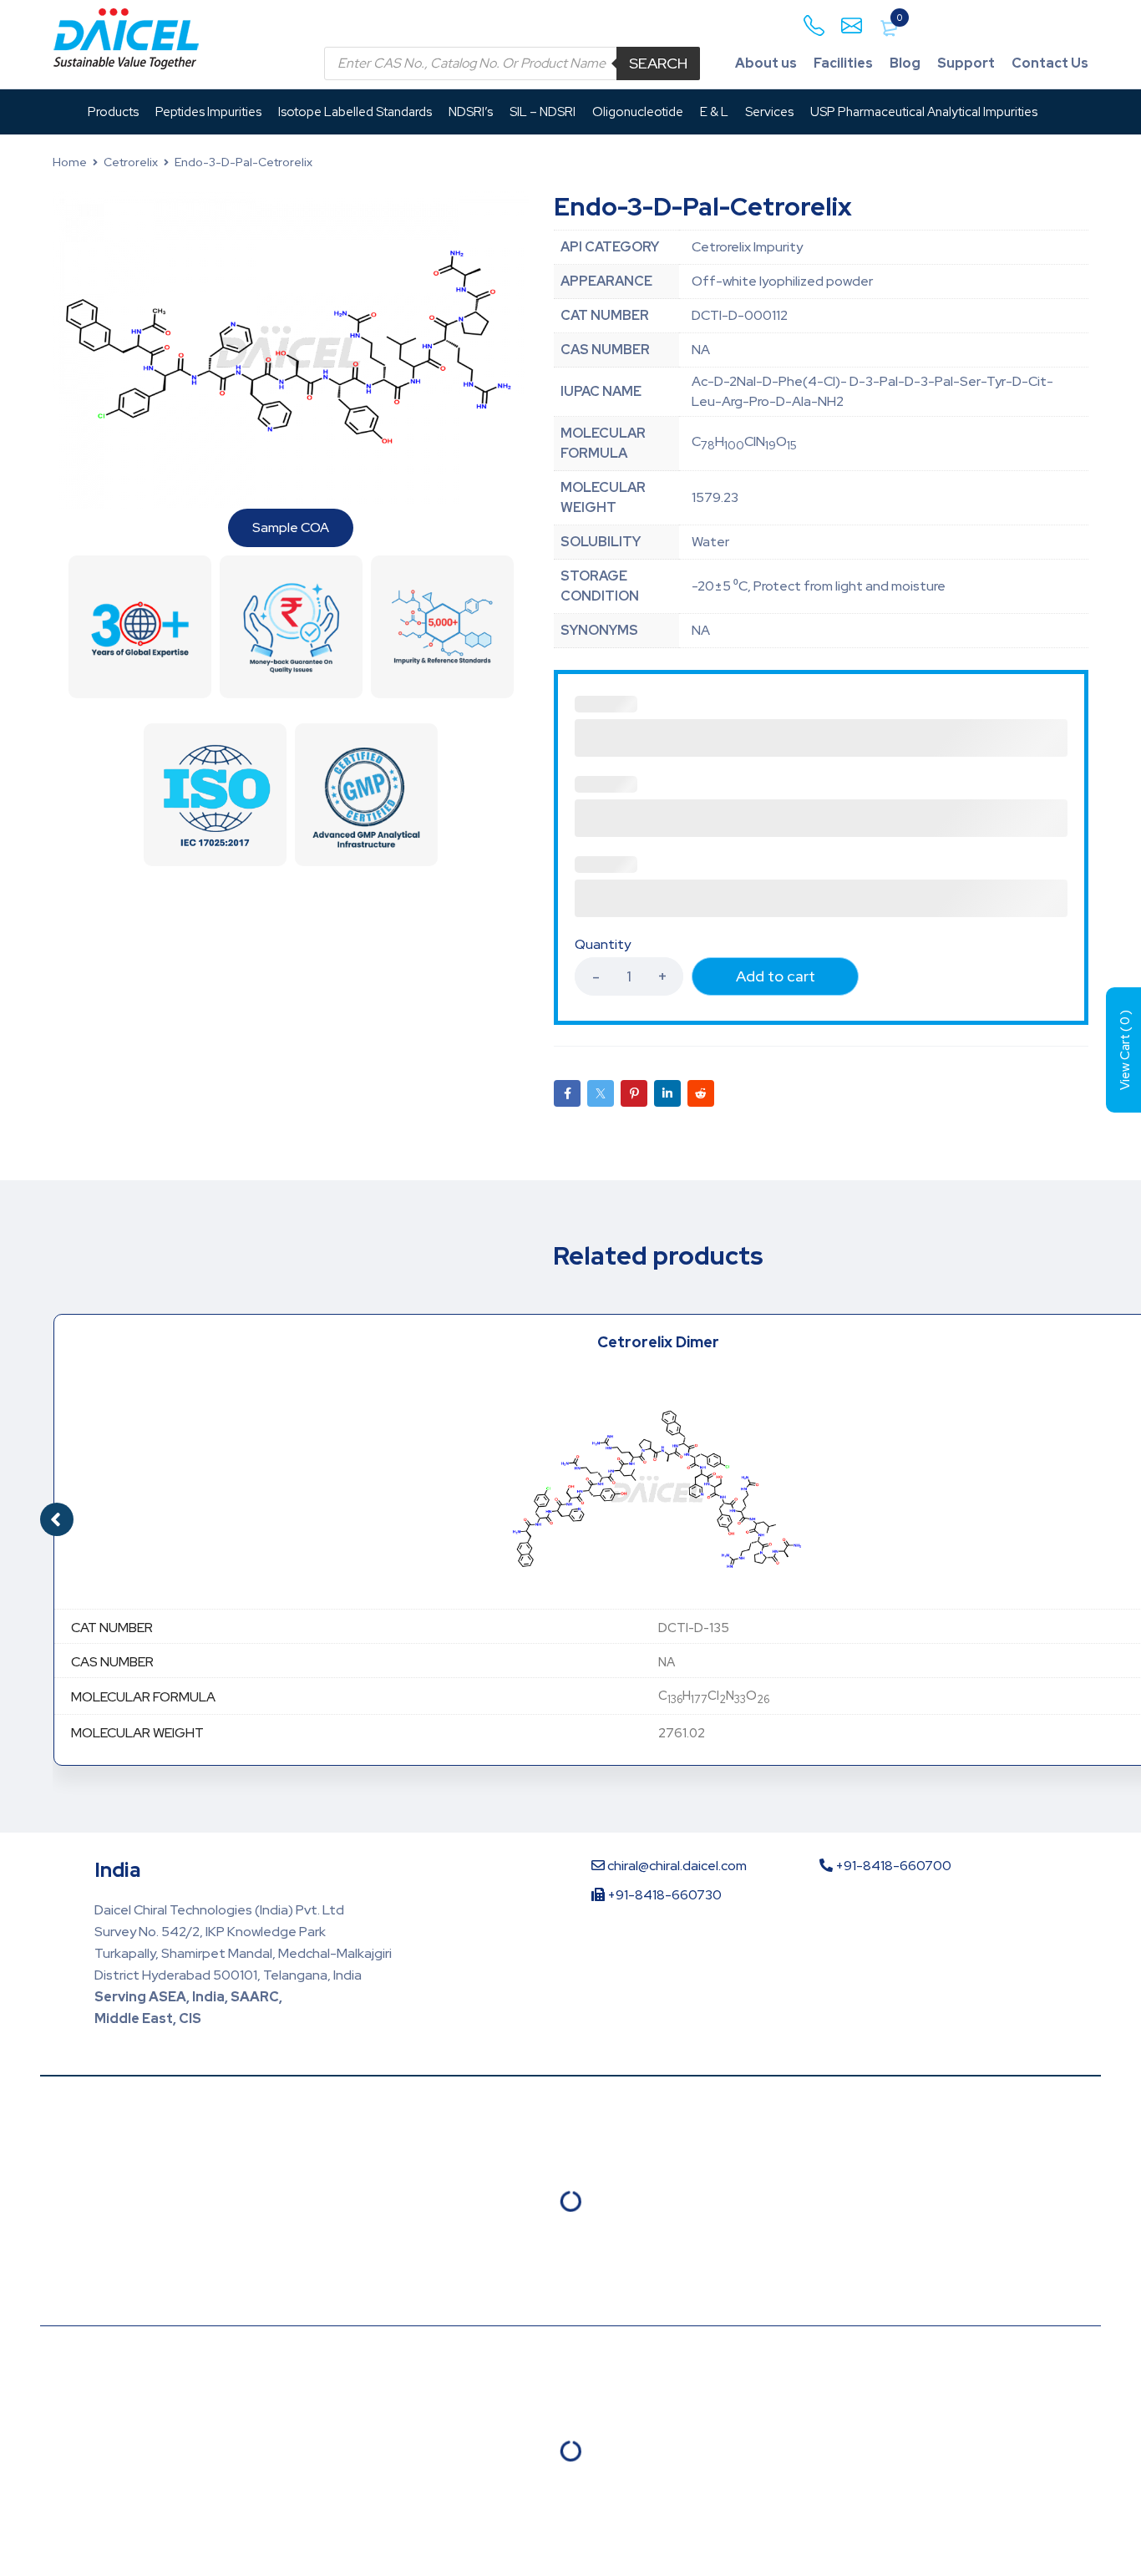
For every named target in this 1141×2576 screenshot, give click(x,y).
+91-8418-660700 (892, 1866)
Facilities (843, 63)
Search (658, 63)
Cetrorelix (131, 162)
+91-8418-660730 (663, 1895)
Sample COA (291, 527)
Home (70, 162)
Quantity (603, 945)
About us (766, 63)
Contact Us (1050, 63)
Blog (905, 63)
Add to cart (776, 976)
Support (966, 63)
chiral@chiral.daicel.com (676, 1866)
